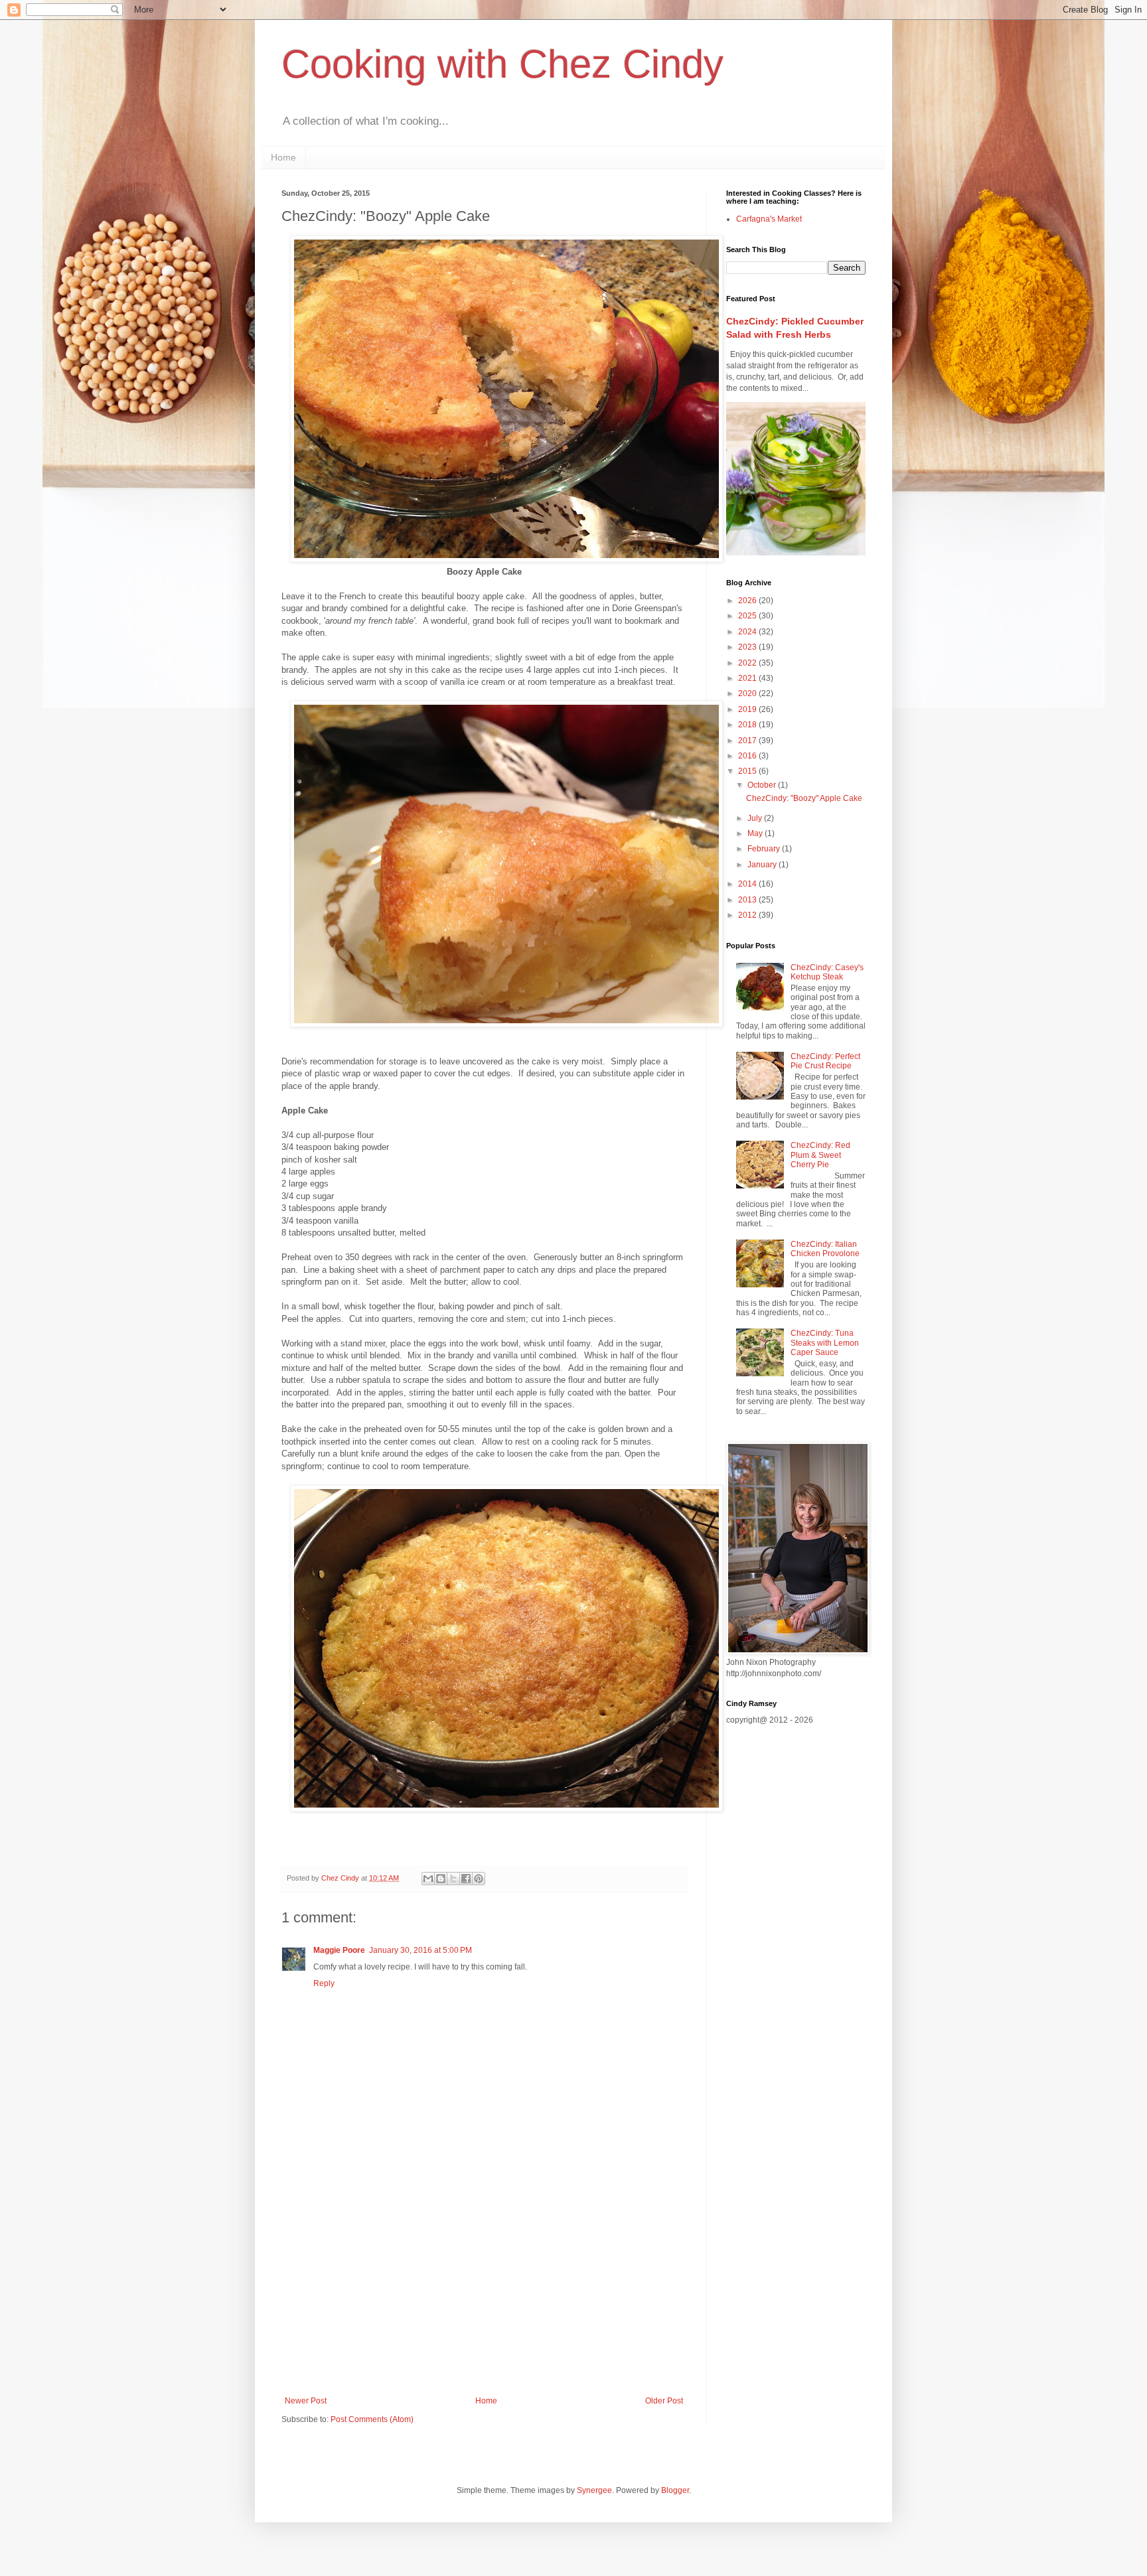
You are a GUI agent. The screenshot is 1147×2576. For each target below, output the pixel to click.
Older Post (664, 2401)
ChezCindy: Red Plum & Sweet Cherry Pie (820, 1155)
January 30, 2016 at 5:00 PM (421, 1950)
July (756, 818)
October (763, 785)
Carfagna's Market (769, 219)
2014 (748, 884)
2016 (748, 756)
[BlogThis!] (441, 1879)
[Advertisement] (484, 2287)
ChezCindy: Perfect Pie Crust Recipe (825, 1061)
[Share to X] (453, 1879)
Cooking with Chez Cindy (502, 64)
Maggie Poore (339, 1950)
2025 (748, 616)
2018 (748, 725)
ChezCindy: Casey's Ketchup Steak (827, 972)
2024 (748, 632)
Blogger (675, 2490)
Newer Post (306, 2401)
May (756, 833)
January (763, 865)
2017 (748, 741)
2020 (748, 693)
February (765, 849)
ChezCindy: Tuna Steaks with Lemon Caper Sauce (825, 1343)
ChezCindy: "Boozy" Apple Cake (804, 798)
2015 (748, 771)
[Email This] (428, 1879)
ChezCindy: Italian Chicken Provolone (825, 1249)
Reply (324, 1983)
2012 (748, 915)
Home (283, 157)
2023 (748, 647)
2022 (748, 663)
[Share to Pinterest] (479, 1879)
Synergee (594, 2490)
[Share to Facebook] (466, 1879)
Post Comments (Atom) (372, 2419)
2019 (748, 709)
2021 (748, 678)
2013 (748, 900)
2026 (748, 601)
